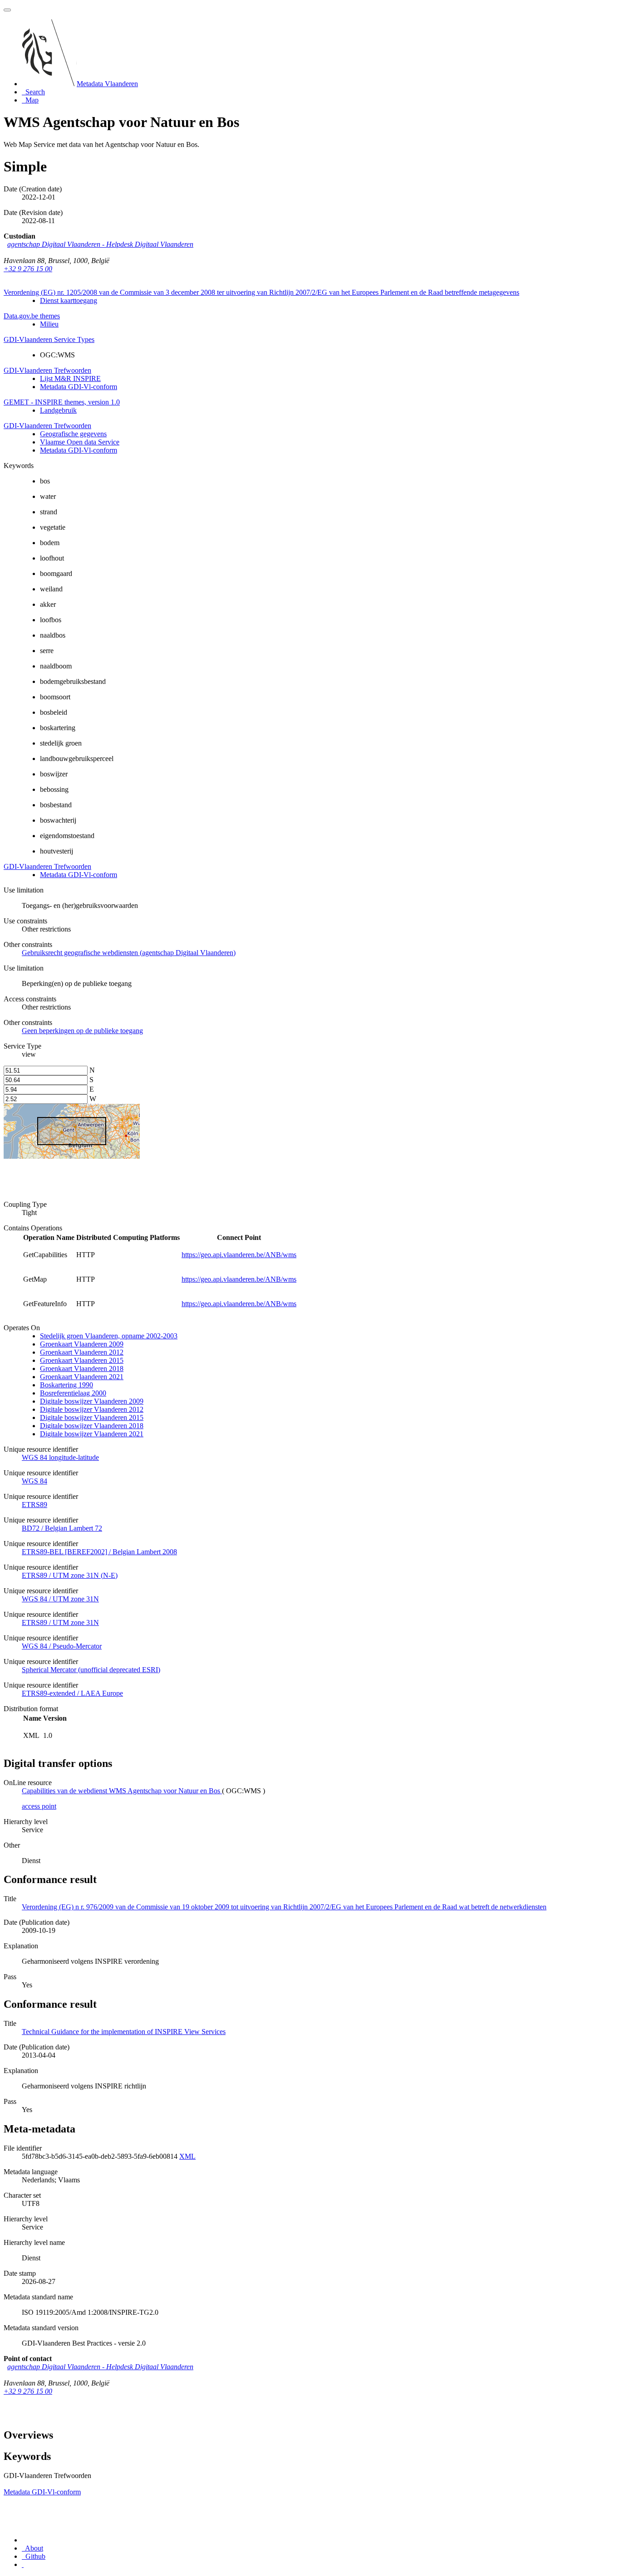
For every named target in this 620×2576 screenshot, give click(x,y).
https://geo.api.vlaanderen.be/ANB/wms (239, 1255)
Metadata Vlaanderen (107, 84)
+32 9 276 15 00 (28, 269)
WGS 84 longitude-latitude (60, 1457)
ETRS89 (34, 1505)
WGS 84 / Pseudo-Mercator (62, 1646)
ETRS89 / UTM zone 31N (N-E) (70, 1575)
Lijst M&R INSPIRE (70, 378)
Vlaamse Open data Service (80, 442)
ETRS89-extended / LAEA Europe (72, 1693)
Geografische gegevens (73, 434)
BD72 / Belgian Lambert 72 (62, 1528)
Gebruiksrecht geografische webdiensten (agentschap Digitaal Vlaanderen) (129, 953)
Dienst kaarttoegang (69, 300)
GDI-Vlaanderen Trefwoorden (47, 370)
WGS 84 (34, 1481)
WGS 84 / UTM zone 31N (60, 1599)
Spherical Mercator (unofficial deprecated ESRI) (91, 1670)
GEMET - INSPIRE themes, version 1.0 (62, 402)
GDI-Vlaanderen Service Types (49, 339)
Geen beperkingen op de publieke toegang (82, 1031)
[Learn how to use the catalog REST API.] (23, 2564)
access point (39, 1806)
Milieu (49, 324)
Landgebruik (58, 410)
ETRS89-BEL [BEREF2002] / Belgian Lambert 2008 (99, 1552)
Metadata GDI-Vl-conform (79, 387)
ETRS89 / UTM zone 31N (60, 1622)
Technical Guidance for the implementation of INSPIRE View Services (124, 2032)
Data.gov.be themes (32, 316)
